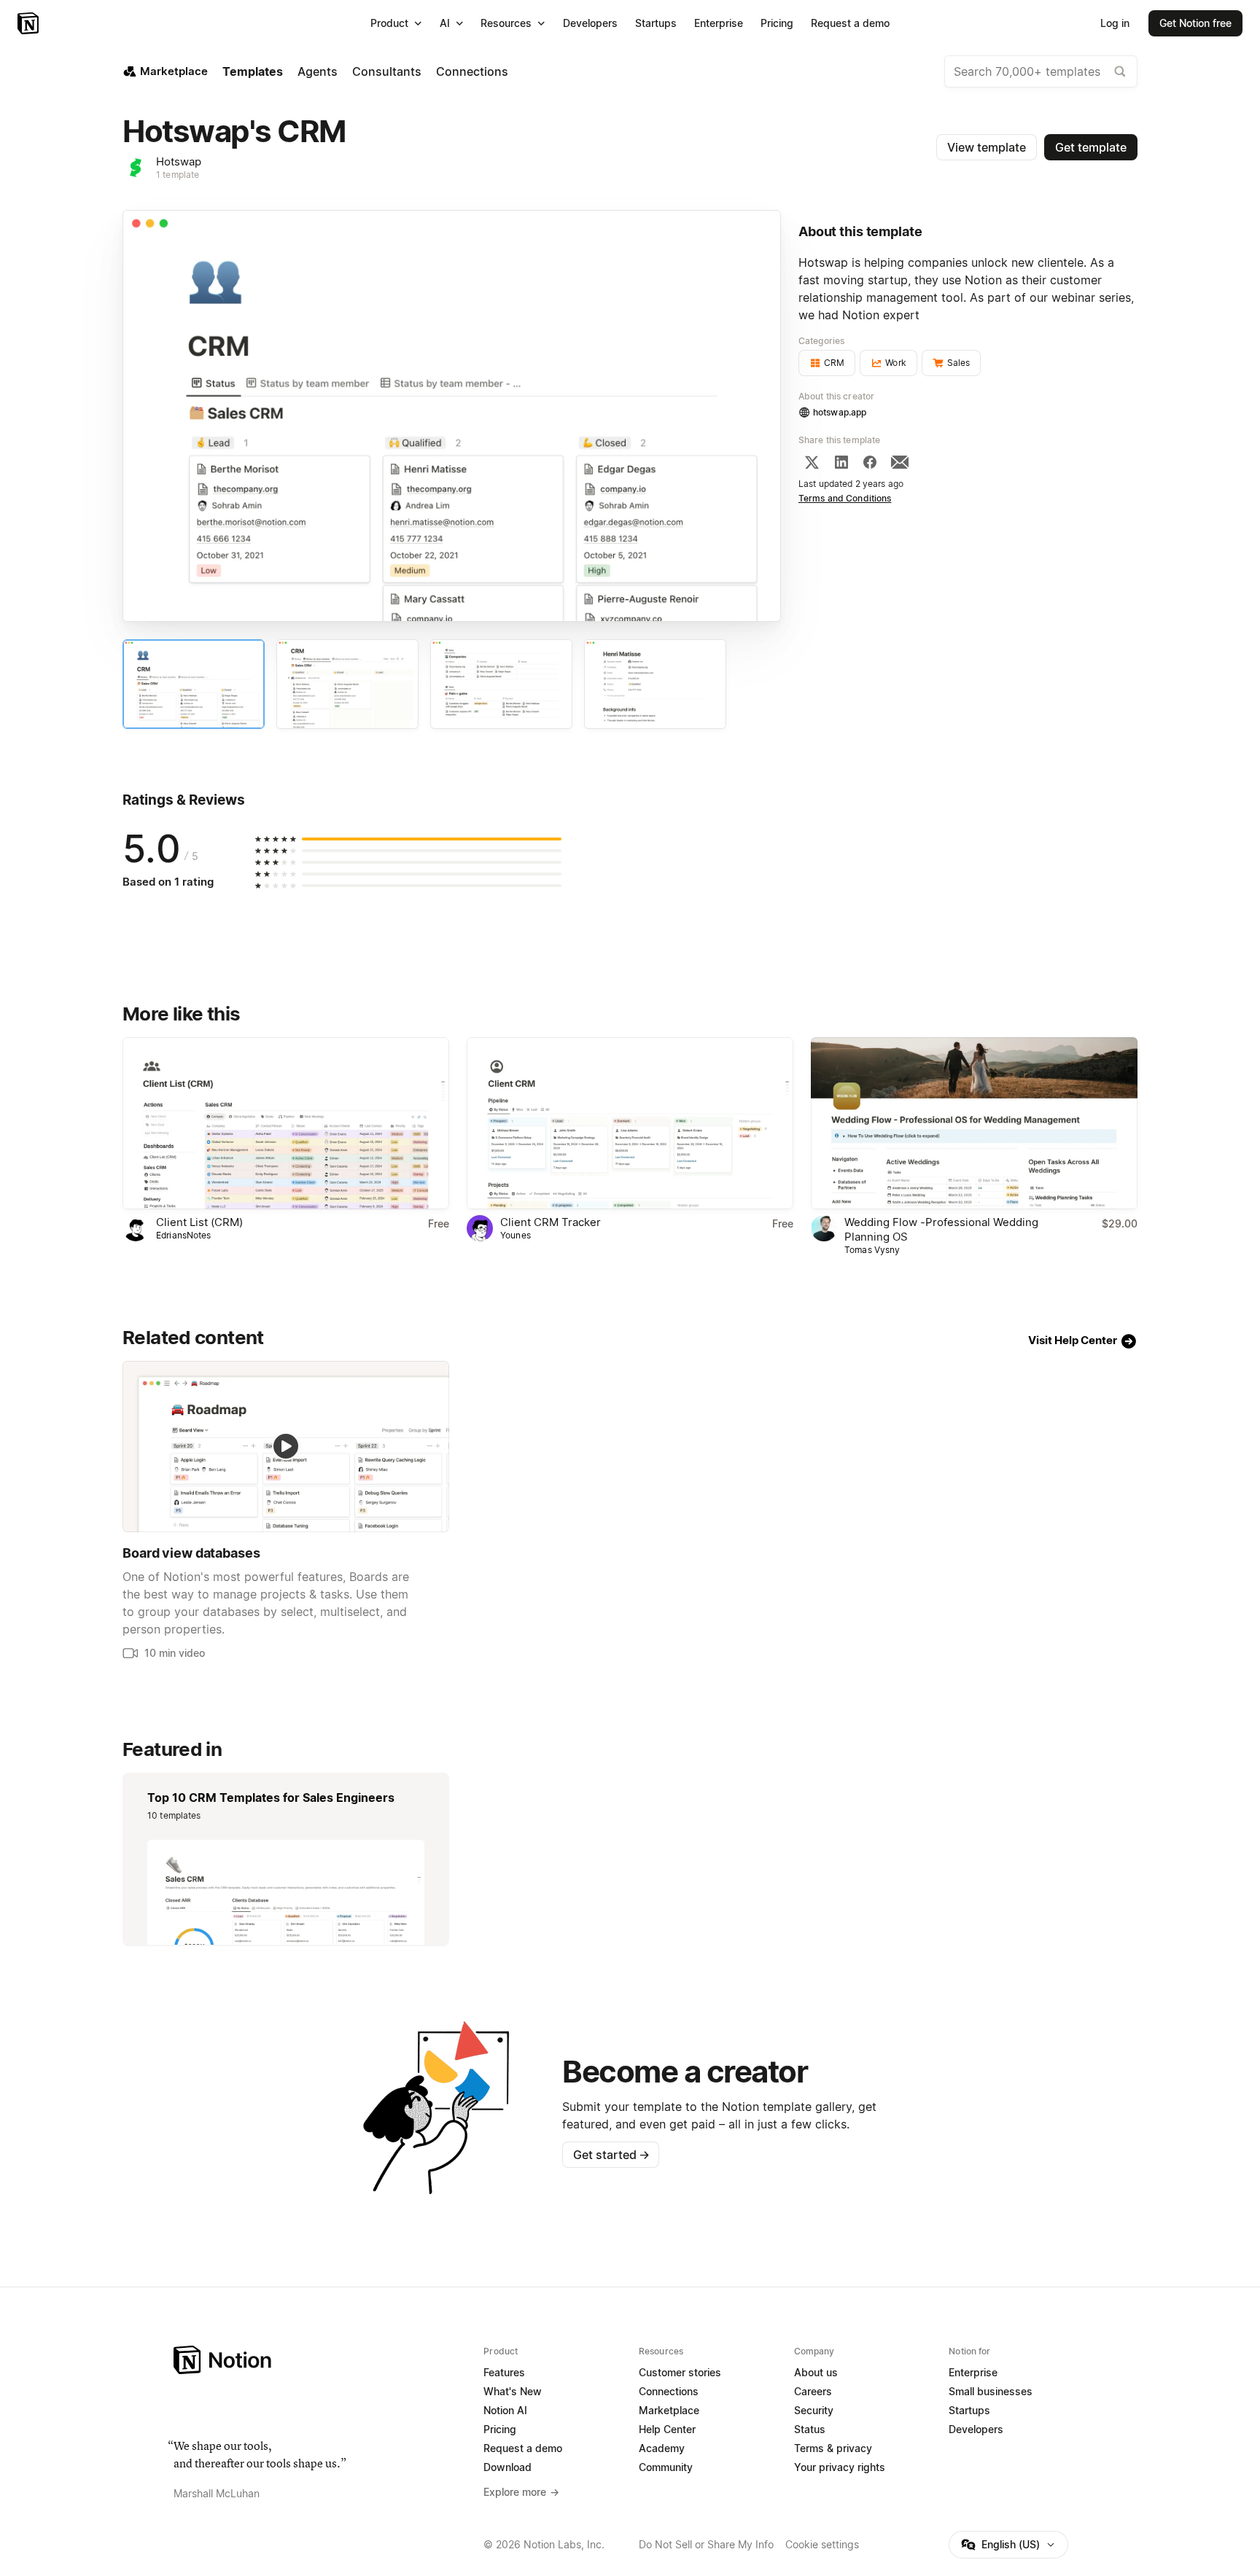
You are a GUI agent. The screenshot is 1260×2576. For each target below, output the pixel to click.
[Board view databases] (286, 1447)
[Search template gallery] (1120, 71)
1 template (178, 175)
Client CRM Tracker (551, 1222)
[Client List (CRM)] (286, 1123)
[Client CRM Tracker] (630, 1123)
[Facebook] (870, 462)
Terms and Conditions (845, 498)
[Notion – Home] (30, 23)
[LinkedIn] (841, 462)
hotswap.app (840, 412)
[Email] (900, 462)
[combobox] (1041, 71)
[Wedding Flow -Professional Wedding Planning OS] (974, 1123)
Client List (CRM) (199, 1222)
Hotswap (179, 161)
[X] (812, 462)
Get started (611, 2155)
